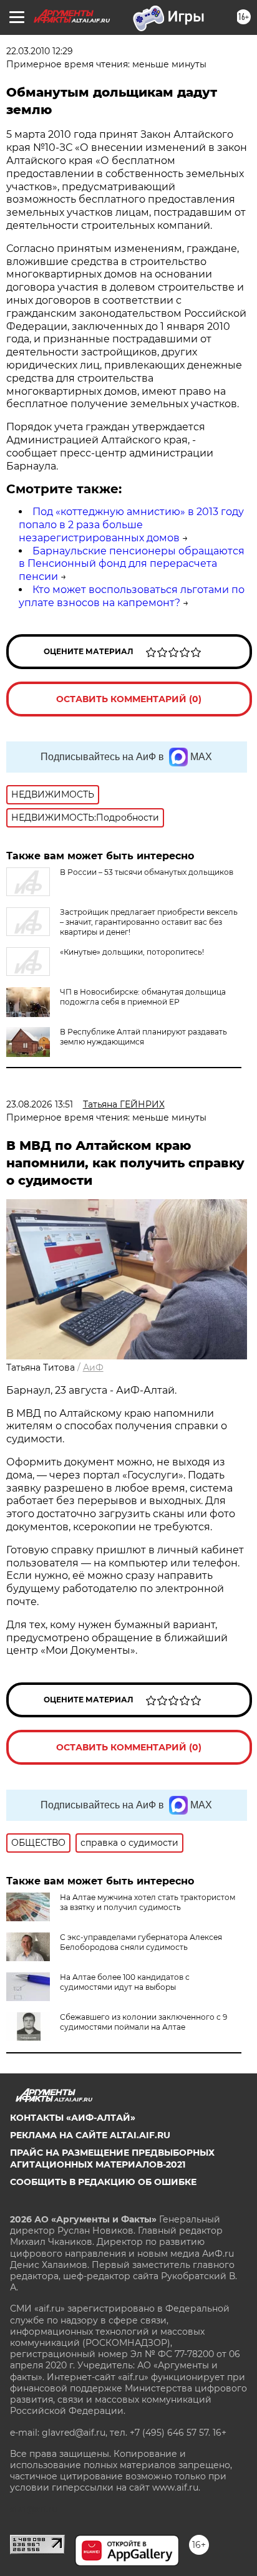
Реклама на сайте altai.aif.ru (90, 2135)
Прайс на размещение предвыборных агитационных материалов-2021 (112, 2158)
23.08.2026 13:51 (40, 1104)
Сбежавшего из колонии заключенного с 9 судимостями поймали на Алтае (143, 2022)
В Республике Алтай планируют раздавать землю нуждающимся (143, 1037)
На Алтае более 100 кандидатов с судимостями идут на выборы (125, 1982)
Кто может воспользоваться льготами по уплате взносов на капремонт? (132, 596)
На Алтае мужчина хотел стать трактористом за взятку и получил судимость (148, 1902)
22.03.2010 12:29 (40, 51)
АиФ (93, 1368)
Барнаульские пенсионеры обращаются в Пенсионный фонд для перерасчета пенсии (132, 564)
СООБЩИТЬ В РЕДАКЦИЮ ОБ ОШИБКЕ (103, 2182)
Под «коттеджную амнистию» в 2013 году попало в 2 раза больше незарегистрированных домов (131, 525)
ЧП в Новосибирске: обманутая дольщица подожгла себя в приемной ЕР (143, 997)
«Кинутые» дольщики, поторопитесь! (132, 952)
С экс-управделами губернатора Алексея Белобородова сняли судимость (141, 1942)
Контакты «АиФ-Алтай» (73, 2118)
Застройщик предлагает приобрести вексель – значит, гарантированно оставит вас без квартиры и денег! (149, 922)
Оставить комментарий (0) (129, 699)
